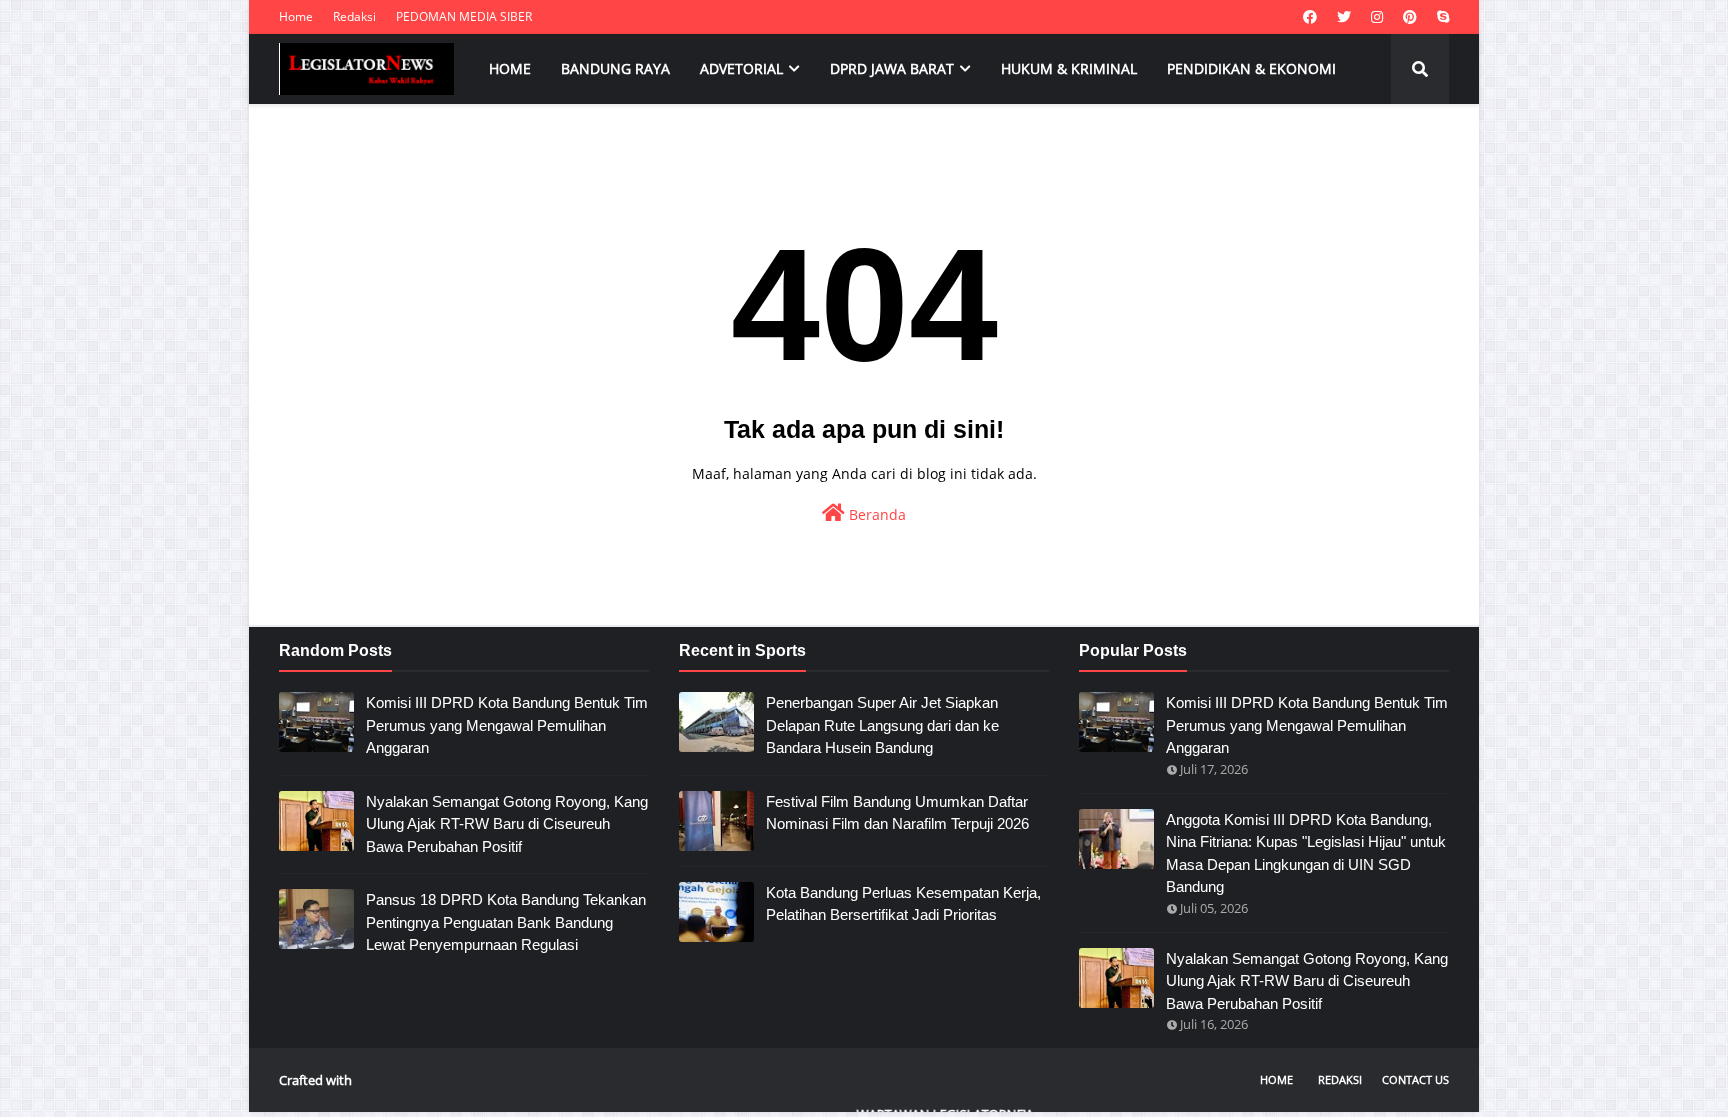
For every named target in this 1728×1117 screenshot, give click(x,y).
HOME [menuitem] (510, 68)
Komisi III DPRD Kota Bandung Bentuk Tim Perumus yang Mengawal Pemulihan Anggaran (507, 725)
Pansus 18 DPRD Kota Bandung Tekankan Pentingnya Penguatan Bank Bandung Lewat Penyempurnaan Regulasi (506, 922)
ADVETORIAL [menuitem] (741, 68)
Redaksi (354, 16)
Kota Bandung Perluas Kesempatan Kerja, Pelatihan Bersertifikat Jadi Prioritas (903, 904)
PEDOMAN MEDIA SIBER (464, 16)
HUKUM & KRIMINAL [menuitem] (1069, 68)
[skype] (1440, 17)
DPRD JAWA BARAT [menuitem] (892, 68)
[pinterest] (1410, 17)
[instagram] (1377, 17)
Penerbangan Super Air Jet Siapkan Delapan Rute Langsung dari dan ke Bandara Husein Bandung (882, 725)
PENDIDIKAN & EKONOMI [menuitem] (1251, 68)
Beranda (875, 514)
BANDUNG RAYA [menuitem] (615, 68)
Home (296, 16)
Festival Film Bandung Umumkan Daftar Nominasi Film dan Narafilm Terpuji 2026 (897, 813)
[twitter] (1344, 17)
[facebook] (1310, 17)
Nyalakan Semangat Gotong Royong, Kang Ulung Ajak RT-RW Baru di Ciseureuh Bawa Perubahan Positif (507, 824)
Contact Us (1415, 1079)
